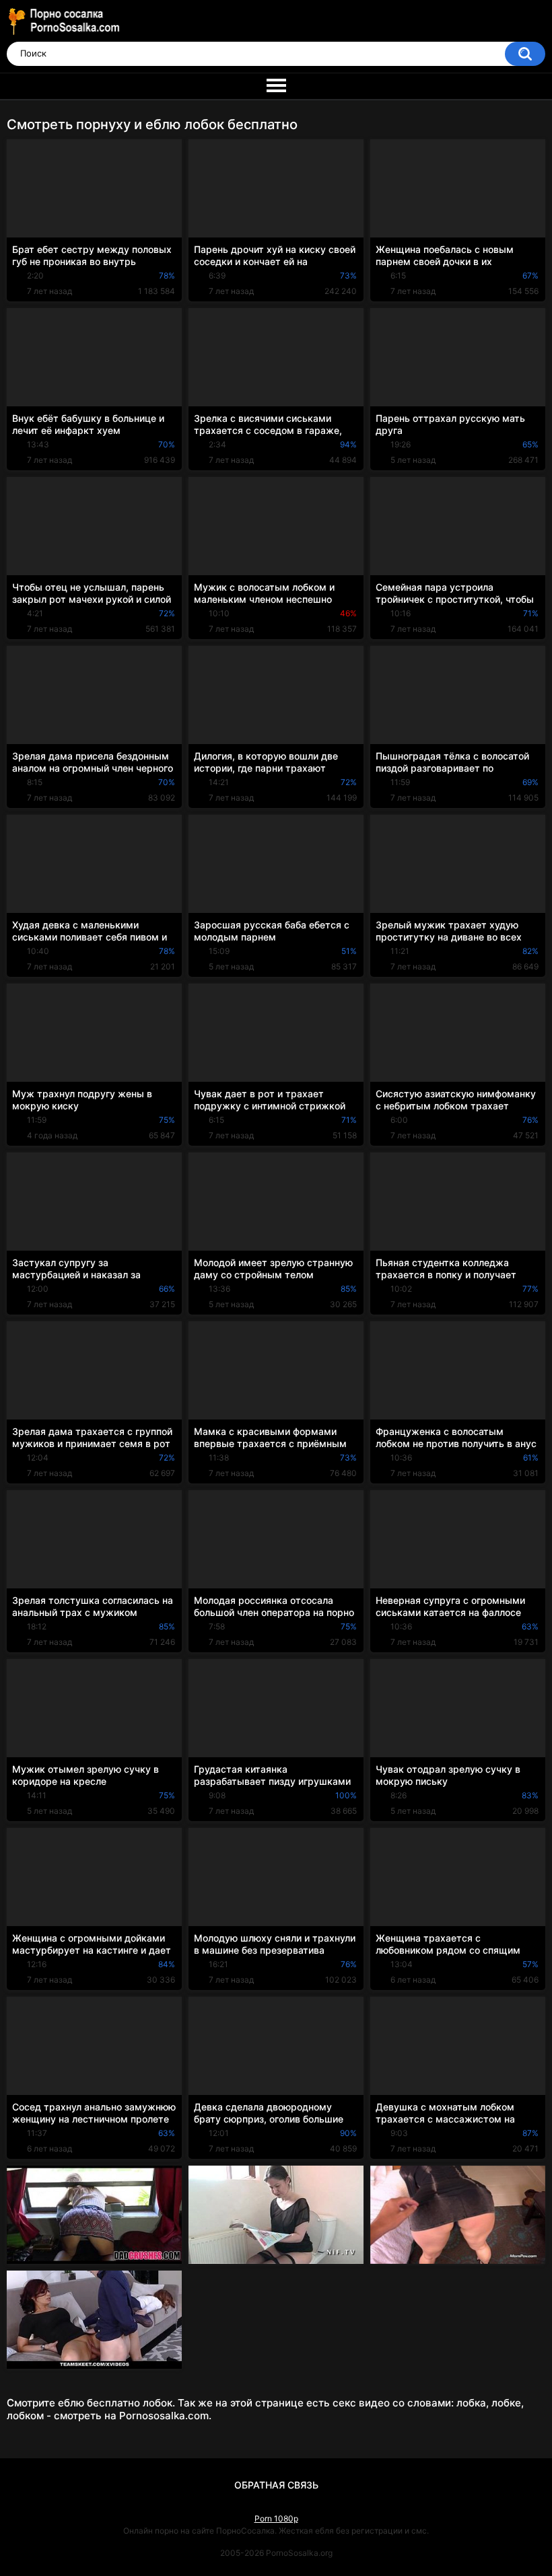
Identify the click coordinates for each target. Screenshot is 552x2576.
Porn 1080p (276, 2518)
